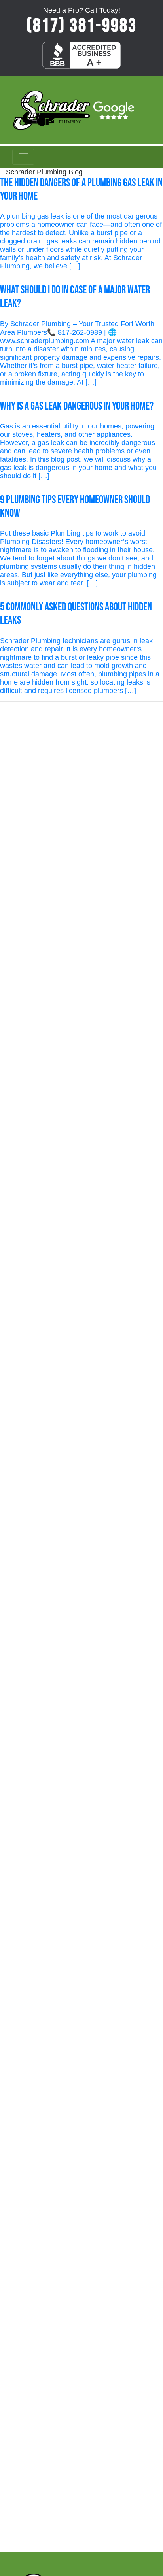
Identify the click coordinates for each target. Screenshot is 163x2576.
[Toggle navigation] (23, 157)
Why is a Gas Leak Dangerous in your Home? (77, 406)
